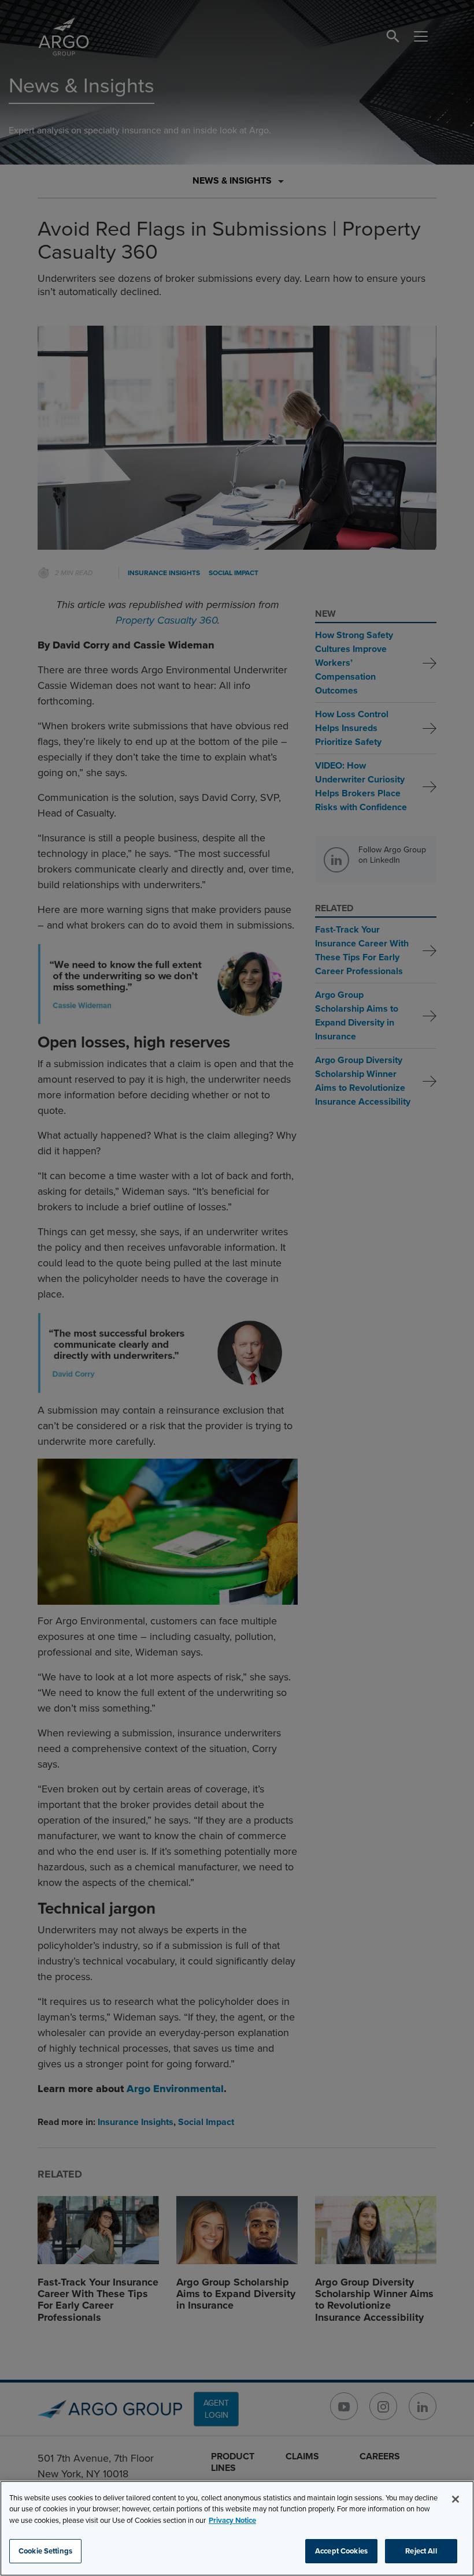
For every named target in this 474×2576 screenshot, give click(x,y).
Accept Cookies (341, 2551)
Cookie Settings (45, 2551)
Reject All (421, 2551)
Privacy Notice (232, 2520)
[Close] (456, 2499)
